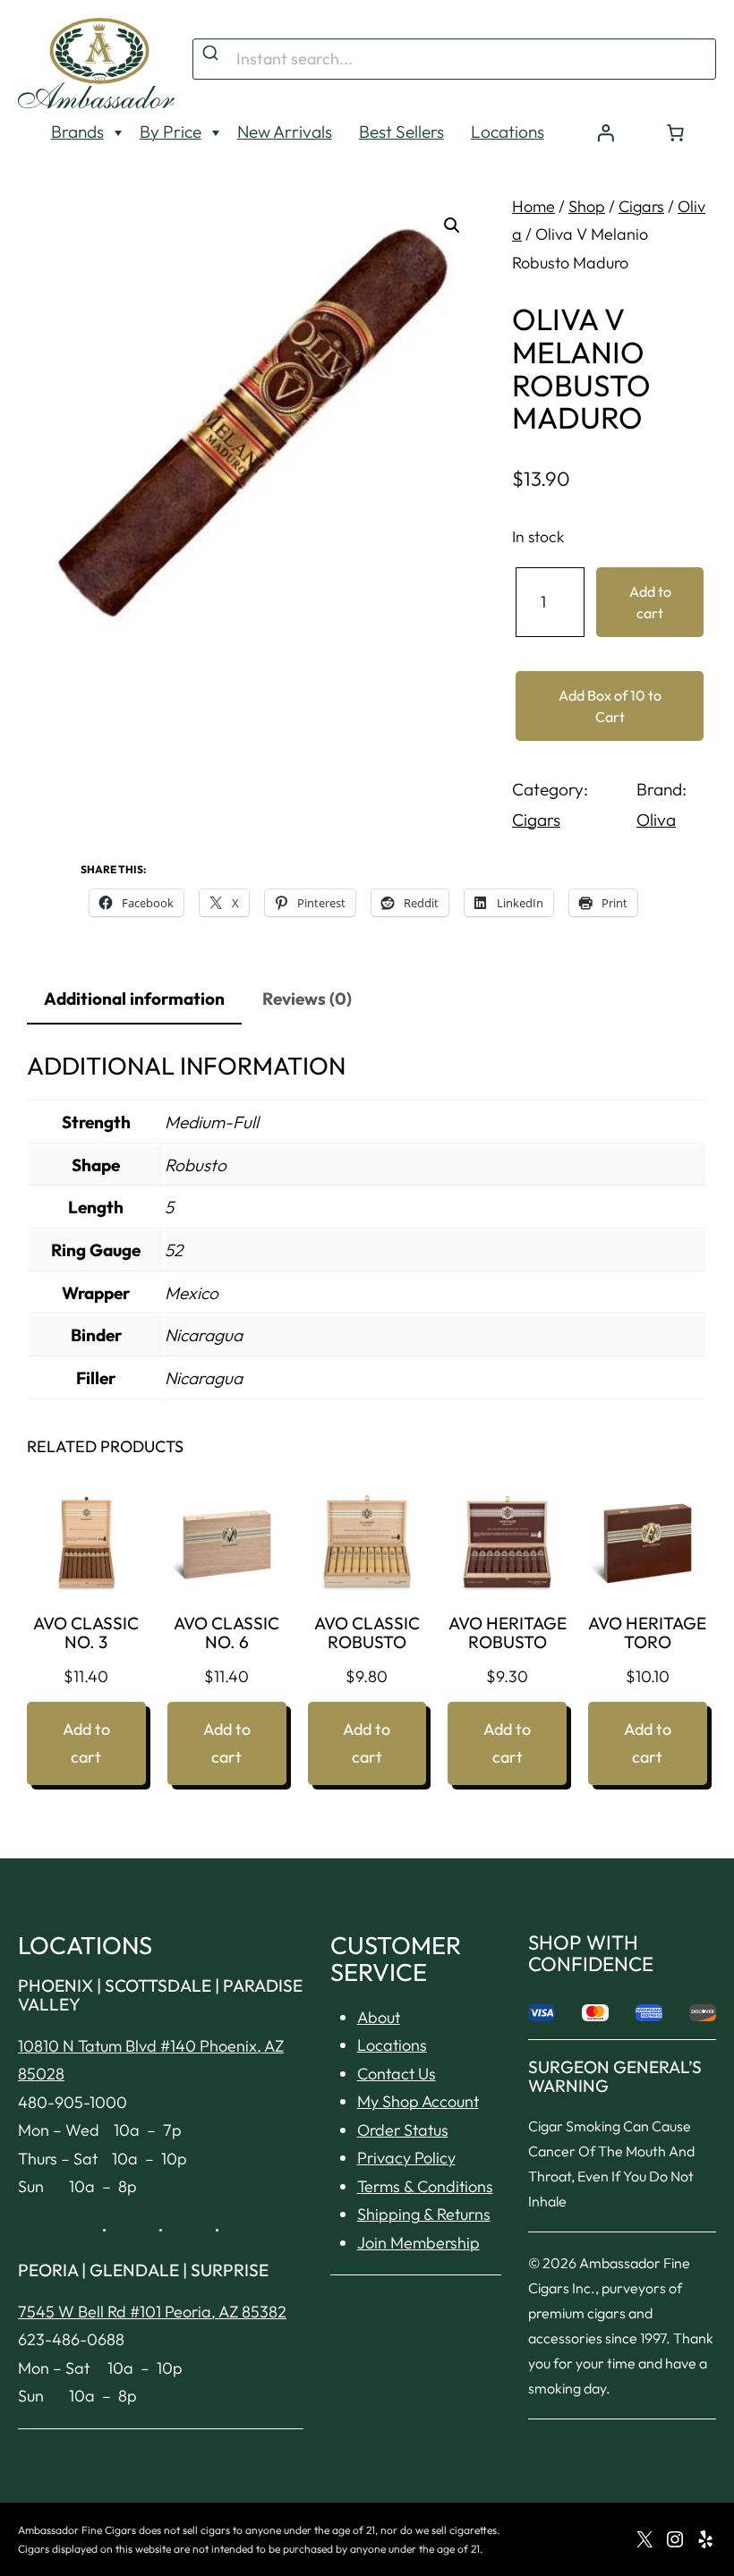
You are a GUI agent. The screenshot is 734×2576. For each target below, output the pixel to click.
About (379, 2017)
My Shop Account (418, 2101)
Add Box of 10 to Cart (610, 706)
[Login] (606, 132)
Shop (587, 206)
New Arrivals (285, 132)
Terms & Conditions (425, 2186)
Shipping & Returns (424, 2214)
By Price (171, 132)
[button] (452, 225)
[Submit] (213, 54)
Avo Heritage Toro (647, 1633)
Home (533, 206)
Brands (77, 132)
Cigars (641, 206)
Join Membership (418, 2243)
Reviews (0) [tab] (307, 999)
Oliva (656, 820)
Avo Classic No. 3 (86, 1633)
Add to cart (650, 602)
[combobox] (454, 59)
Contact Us (397, 2074)
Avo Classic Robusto (367, 1633)
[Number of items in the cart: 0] (676, 132)
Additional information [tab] (134, 999)
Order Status (403, 2130)
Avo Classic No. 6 (226, 1633)
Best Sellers (401, 132)
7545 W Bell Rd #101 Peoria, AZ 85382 (152, 2312)
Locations (508, 132)
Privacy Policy (406, 2158)
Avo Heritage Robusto (508, 1633)
